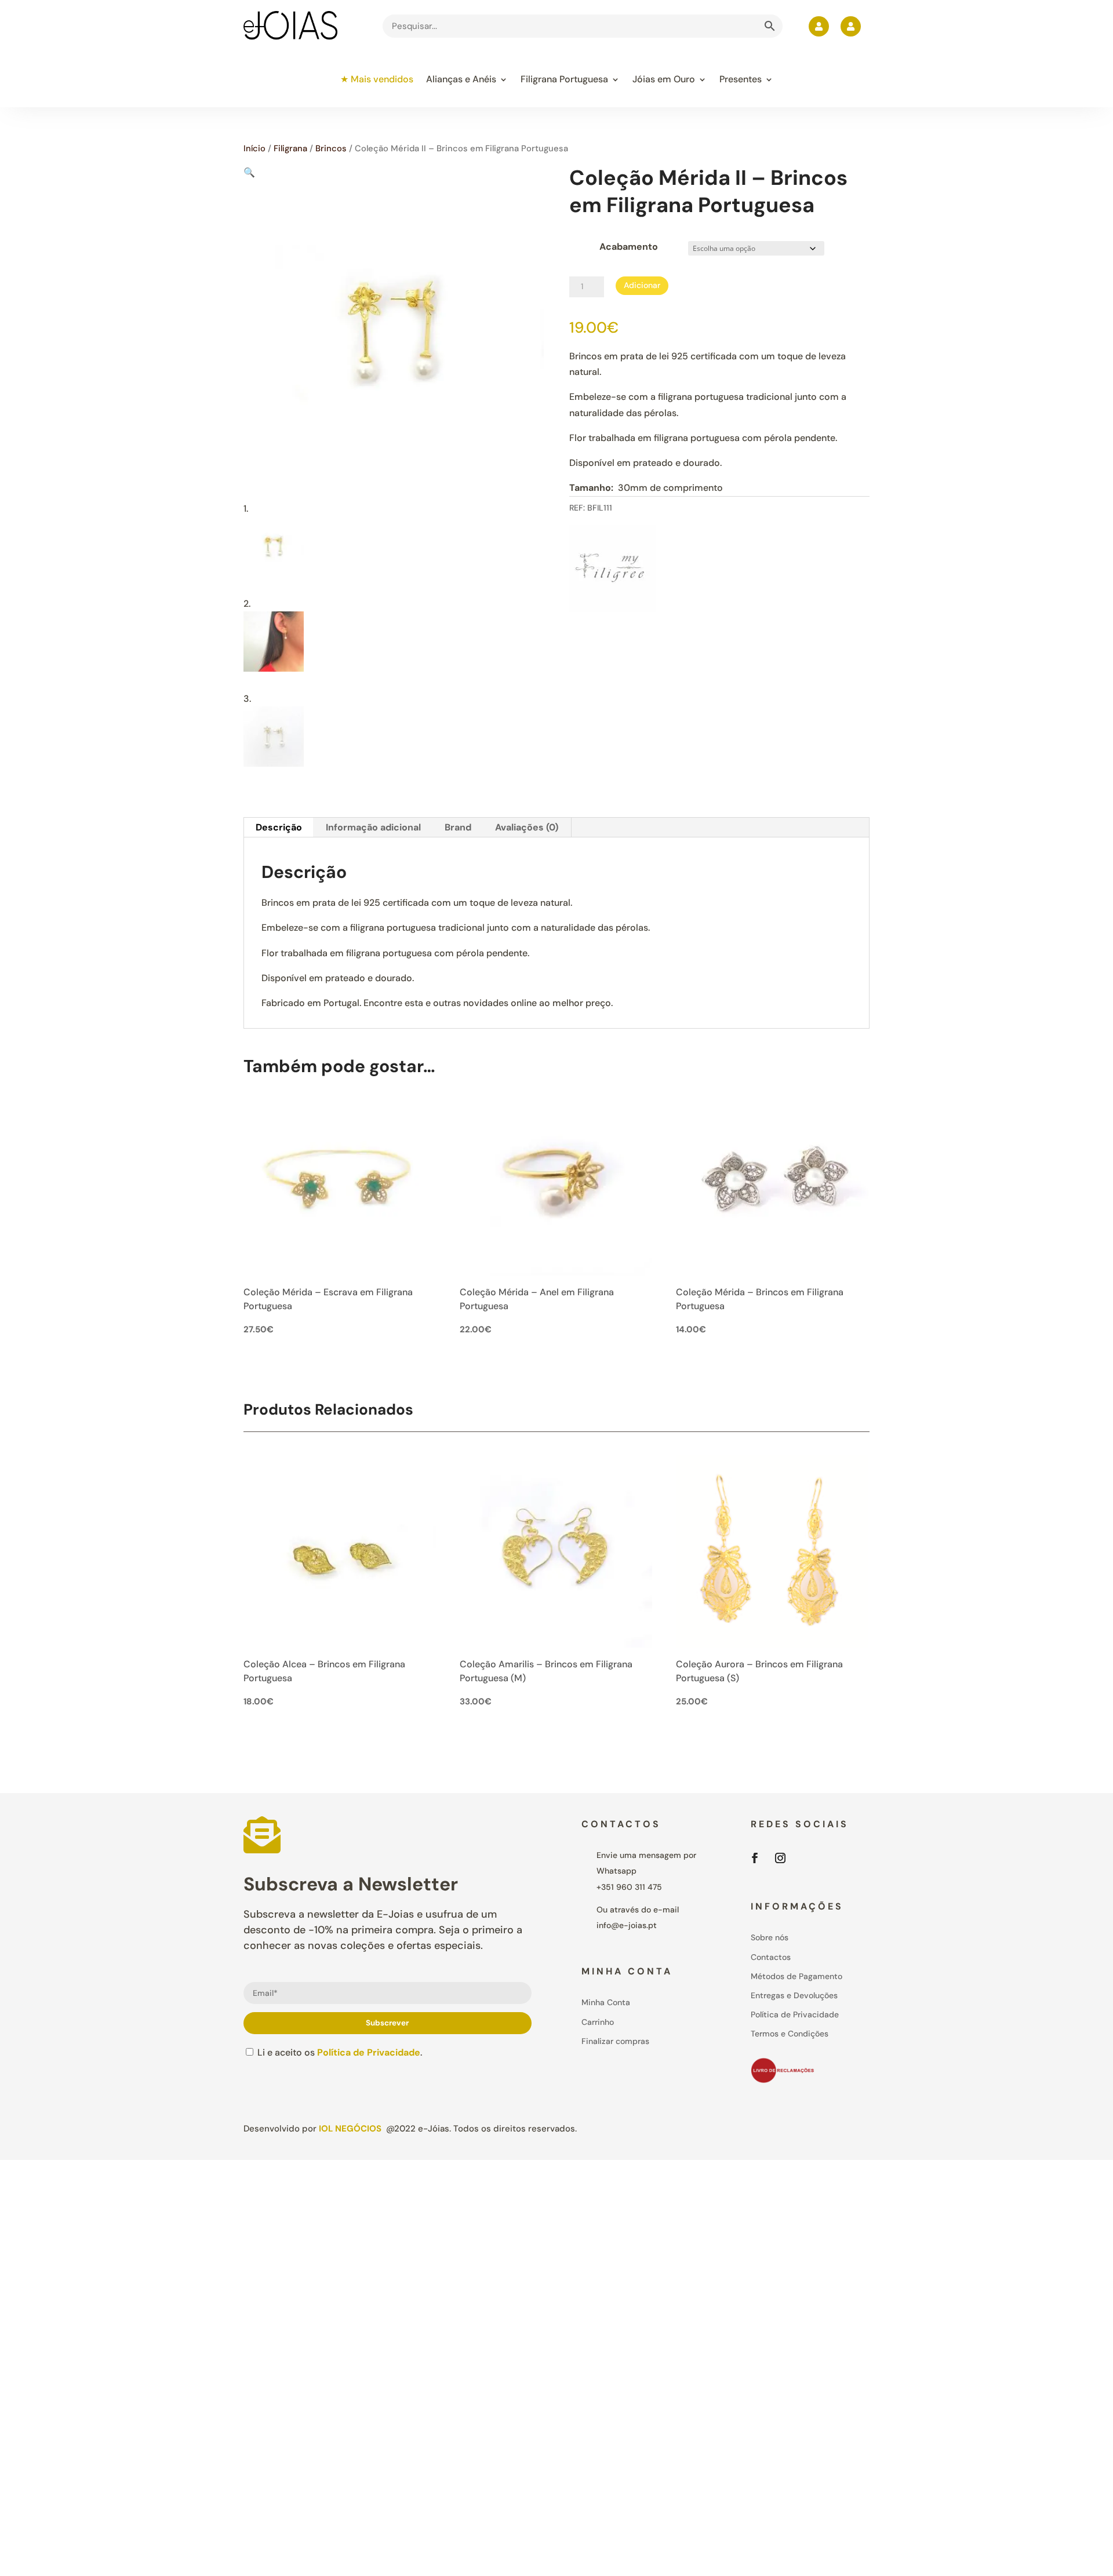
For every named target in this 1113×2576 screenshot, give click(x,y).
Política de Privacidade (369, 2052)
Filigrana (290, 148)
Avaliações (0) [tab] (527, 827)
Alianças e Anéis (461, 79)
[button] (249, 172)
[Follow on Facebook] (755, 1858)
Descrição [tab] (279, 827)
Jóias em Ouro (664, 79)
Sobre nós (770, 1937)
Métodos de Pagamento (796, 1976)
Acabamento (629, 247)
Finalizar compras (615, 2041)
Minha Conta (606, 2002)
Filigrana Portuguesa (564, 79)
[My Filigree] (613, 571)
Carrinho (598, 2022)
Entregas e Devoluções (794, 1995)
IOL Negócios (350, 2129)
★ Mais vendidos (377, 79)
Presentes (741, 79)
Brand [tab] (458, 827)
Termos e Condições (790, 2034)
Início (254, 148)
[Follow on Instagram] (780, 1858)
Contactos (771, 1957)
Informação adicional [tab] (373, 827)
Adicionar (642, 285)
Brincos (331, 148)
